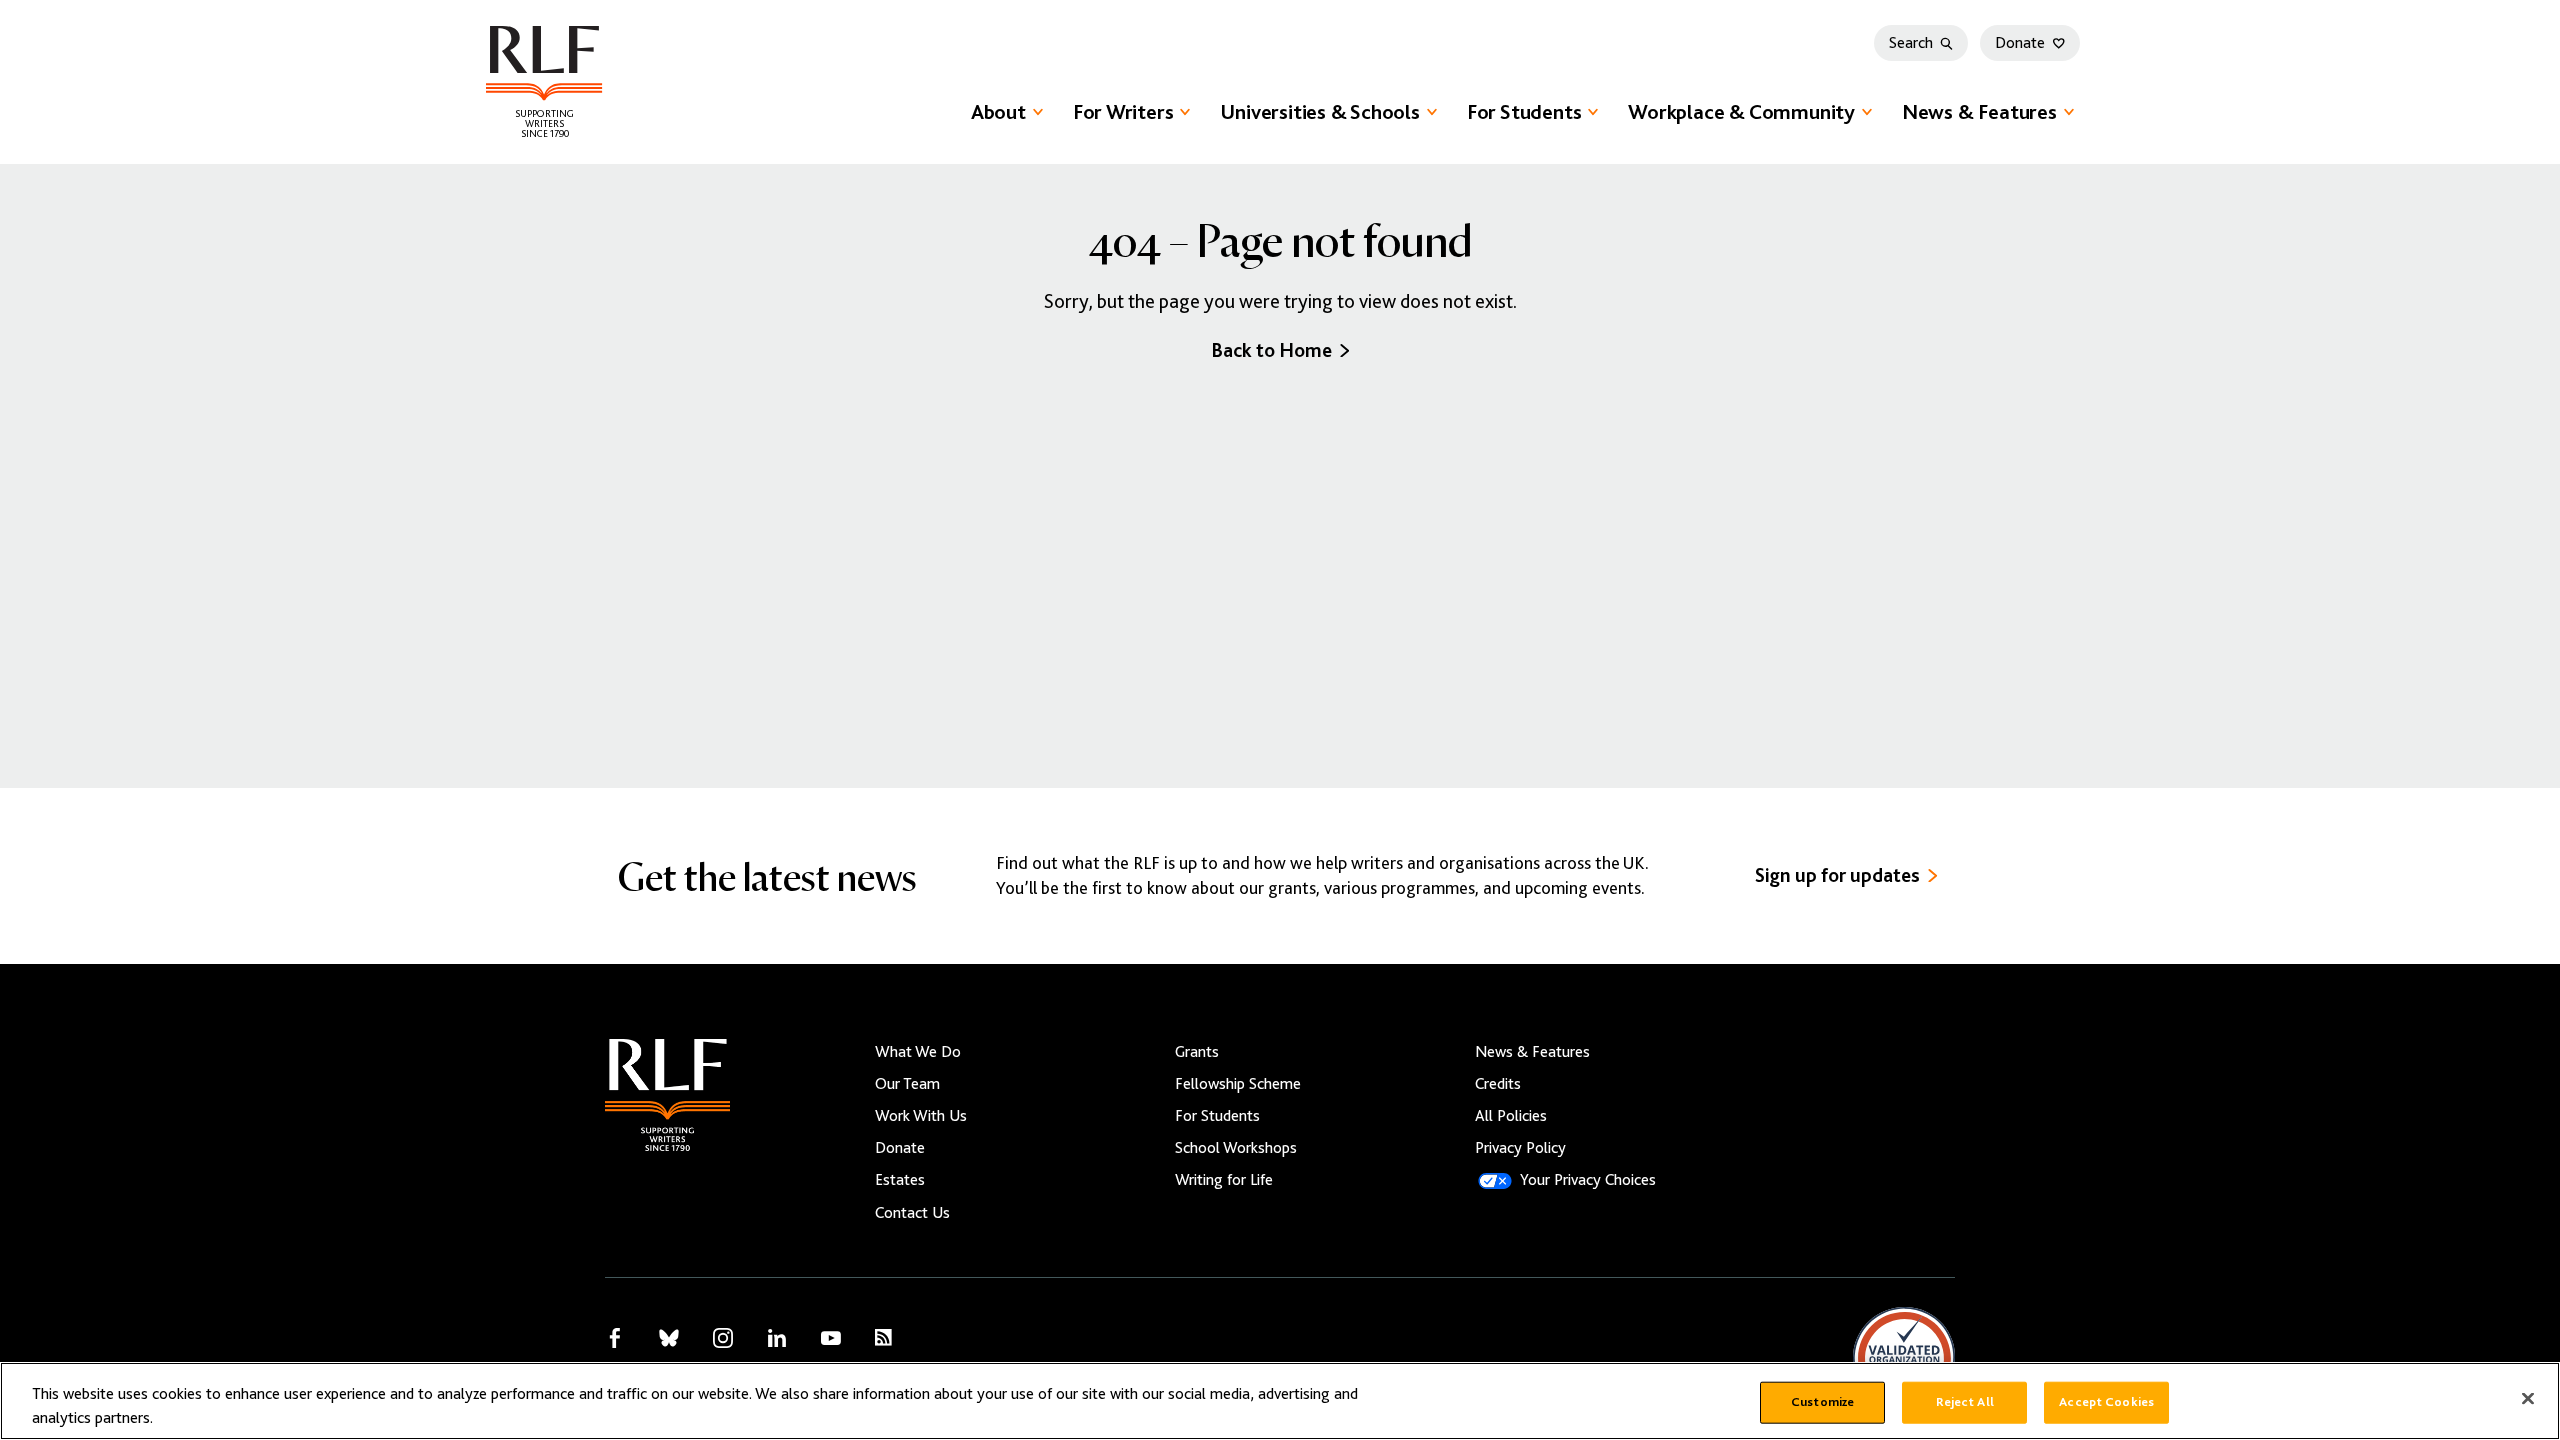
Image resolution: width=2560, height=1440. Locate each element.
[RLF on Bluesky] (669, 1338)
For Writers (1123, 112)
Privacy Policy (1520, 1148)
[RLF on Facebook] (615, 1338)
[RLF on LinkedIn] (777, 1338)
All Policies (1511, 1116)
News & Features (1979, 112)
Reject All (1965, 1402)
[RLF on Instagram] (723, 1338)
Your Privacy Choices (1588, 1180)
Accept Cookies (2106, 1402)
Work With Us (921, 1116)
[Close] (2528, 1399)
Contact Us (912, 1213)
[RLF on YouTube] (831, 1338)
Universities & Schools (1319, 112)
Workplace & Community (1741, 112)
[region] (1280, 1401)
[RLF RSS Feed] (883, 1337)
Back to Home (1271, 350)
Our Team (907, 1084)
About (998, 112)
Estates (900, 1180)
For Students (1524, 112)
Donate (2020, 43)
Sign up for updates (1837, 875)
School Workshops (1236, 1148)
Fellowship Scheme (1238, 1084)
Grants (1197, 1052)
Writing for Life (1224, 1180)
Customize (1822, 1402)
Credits (1498, 1084)
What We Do (918, 1052)
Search (1911, 43)
